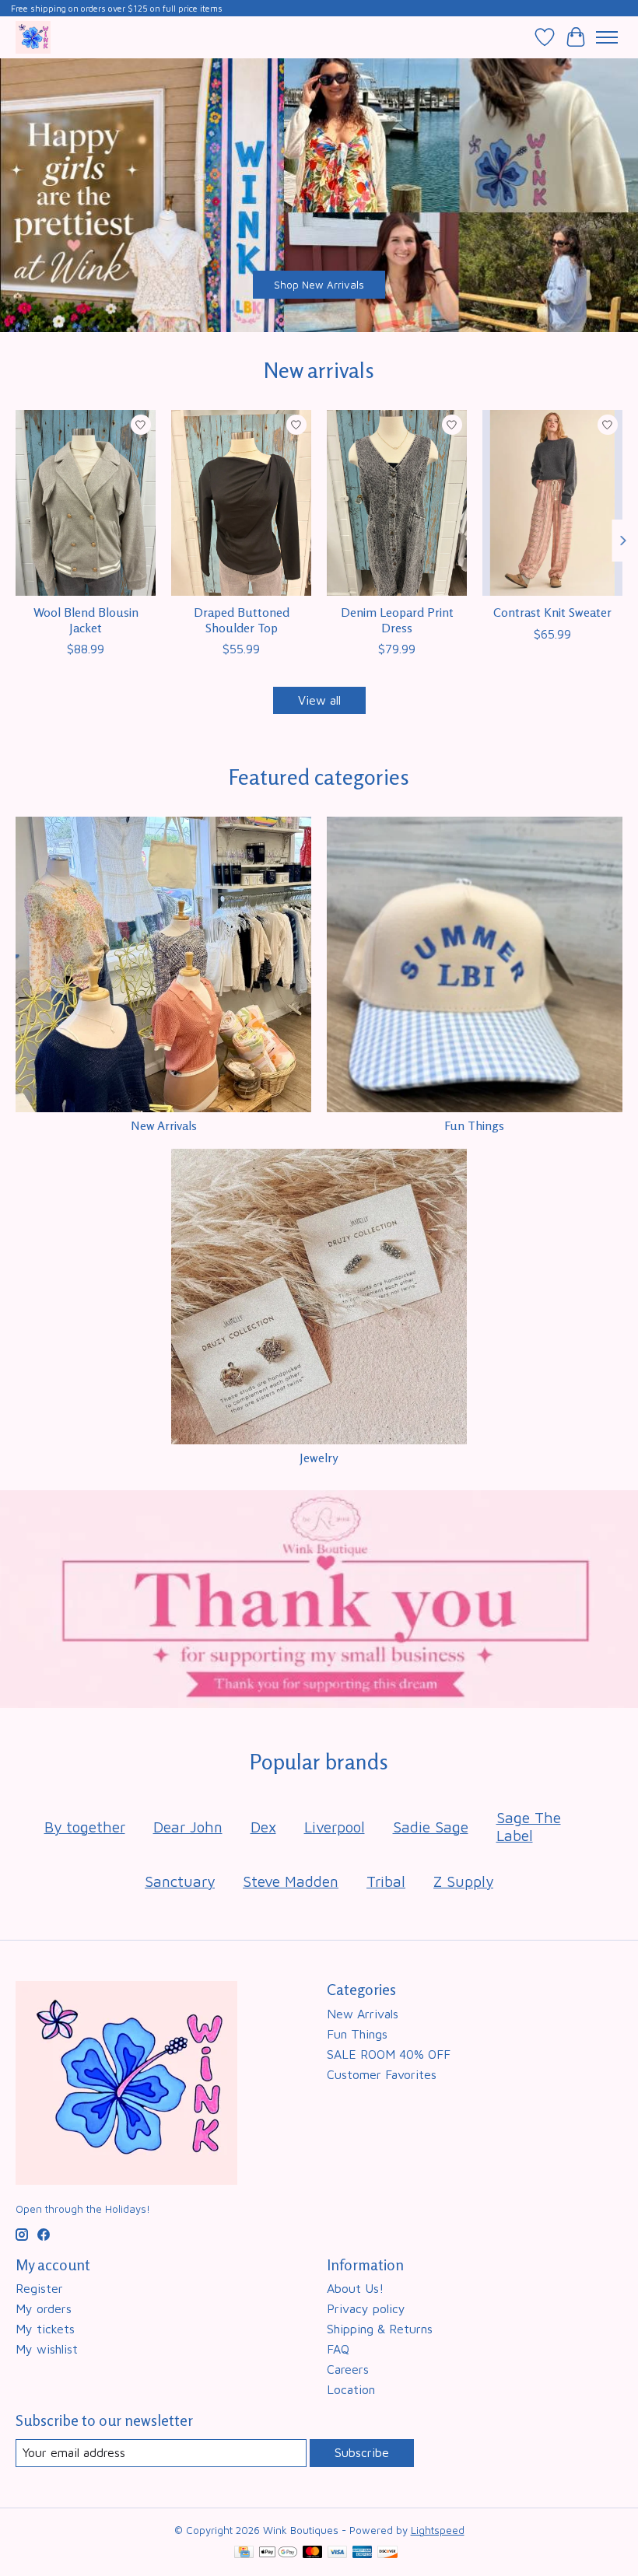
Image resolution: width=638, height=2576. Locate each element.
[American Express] (363, 2553)
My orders (44, 2308)
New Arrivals (164, 1125)
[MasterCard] (313, 2553)
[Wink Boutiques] (33, 37)
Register (39, 2288)
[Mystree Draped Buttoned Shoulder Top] (241, 503)
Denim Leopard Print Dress (397, 619)
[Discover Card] (387, 2553)
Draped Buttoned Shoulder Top (242, 619)
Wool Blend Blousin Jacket (86, 619)
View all (319, 700)
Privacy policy (366, 2308)
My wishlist (47, 2349)
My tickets (45, 2329)
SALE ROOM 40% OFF (389, 2054)
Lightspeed (438, 2530)
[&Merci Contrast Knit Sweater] (552, 503)
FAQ (338, 2349)
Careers (348, 2369)
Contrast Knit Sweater (552, 612)
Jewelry (319, 1458)
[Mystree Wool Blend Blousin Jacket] (86, 503)
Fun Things (474, 1125)
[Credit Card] (244, 2553)
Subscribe (362, 2452)
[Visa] (338, 2553)
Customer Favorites (382, 2074)
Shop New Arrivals (319, 285)
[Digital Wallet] (278, 2553)
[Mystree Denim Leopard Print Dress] (397, 503)
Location (351, 2389)
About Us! (355, 2288)
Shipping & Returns (380, 2329)
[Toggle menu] (607, 37)
